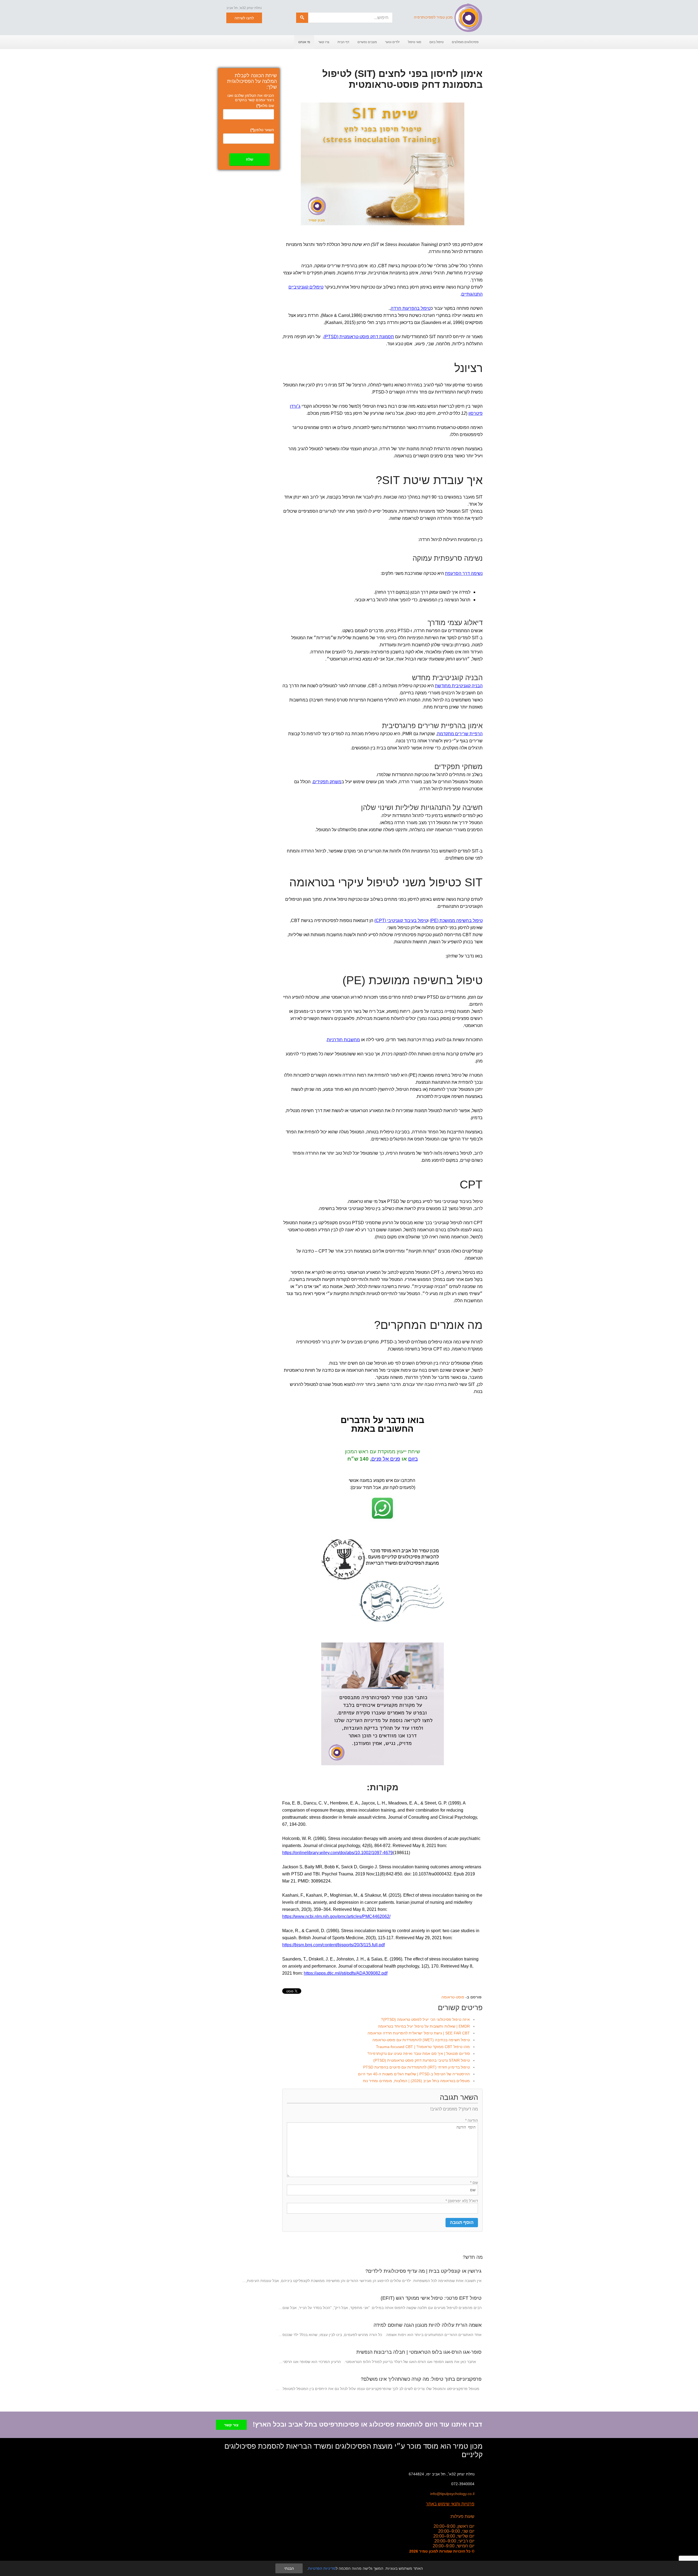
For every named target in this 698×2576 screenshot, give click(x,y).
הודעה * (472, 2120)
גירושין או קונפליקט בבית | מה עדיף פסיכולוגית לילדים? (423, 2271)
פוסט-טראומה (453, 1997)
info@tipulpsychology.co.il (452, 2494)
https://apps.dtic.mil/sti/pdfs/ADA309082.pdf (346, 1973)
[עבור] (302, 18)
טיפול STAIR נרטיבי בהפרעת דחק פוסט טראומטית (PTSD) (422, 2060)
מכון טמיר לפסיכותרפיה (433, 17)
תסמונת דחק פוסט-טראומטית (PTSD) (359, 337)
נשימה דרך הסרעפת (464, 573)
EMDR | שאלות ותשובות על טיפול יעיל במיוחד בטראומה (424, 2026)
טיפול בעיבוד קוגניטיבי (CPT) (401, 921)
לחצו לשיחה (244, 18)
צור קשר (231, 2425)
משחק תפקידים (327, 782)
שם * (474, 2182)
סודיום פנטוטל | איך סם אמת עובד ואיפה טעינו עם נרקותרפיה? (419, 2053)
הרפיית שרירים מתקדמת (460, 734)
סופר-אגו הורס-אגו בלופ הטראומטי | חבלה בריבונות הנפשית (419, 2352)
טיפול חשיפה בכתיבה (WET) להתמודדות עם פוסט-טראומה (421, 2040)
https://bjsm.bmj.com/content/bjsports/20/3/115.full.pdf (333, 1945)
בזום (413, 1459)
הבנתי (289, 2568)
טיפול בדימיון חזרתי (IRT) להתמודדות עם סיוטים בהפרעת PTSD (416, 2067)
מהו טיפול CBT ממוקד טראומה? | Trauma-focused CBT (423, 2047)
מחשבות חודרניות (343, 1040)
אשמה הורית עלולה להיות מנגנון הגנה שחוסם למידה (428, 2325)
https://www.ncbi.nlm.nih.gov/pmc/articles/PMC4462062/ (336, 1916)
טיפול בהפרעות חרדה (411, 308)
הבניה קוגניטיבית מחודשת (459, 686)
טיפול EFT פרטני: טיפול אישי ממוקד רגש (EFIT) (431, 2298)
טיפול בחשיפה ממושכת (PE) (456, 921)
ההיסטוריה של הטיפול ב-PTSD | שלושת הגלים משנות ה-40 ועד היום (414, 2074)
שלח (249, 159)
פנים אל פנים (386, 1459)
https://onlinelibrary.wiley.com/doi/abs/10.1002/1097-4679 (338, 1853)
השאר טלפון (262, 130)
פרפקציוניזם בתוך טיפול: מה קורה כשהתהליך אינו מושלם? (421, 2379)
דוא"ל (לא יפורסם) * (462, 2201)
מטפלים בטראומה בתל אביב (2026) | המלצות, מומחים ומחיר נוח (416, 2081)
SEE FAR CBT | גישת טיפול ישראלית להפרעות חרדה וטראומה (419, 2033)
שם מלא (265, 106)
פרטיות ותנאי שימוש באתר (450, 2504)
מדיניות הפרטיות (322, 2568)
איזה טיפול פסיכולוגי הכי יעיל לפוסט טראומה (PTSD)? (425, 2019)
